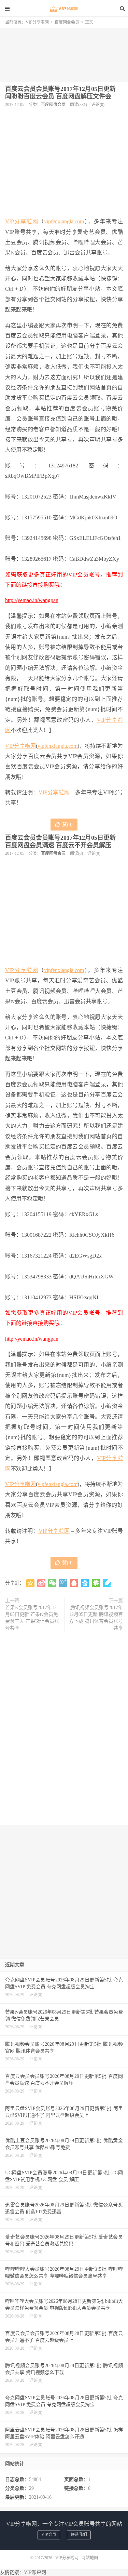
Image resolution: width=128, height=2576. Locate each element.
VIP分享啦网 (64, 9)
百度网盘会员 (67, 22)
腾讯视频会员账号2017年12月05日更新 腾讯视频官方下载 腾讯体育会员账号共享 (96, 1618)
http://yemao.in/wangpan (32, 600)
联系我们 (79, 2535)
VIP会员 (49, 2535)
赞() (67, 825)
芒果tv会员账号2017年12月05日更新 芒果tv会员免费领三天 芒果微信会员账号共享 (32, 1618)
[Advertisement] (64, 52)
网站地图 (90, 2558)
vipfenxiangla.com (64, 221)
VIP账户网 (35, 2572)
